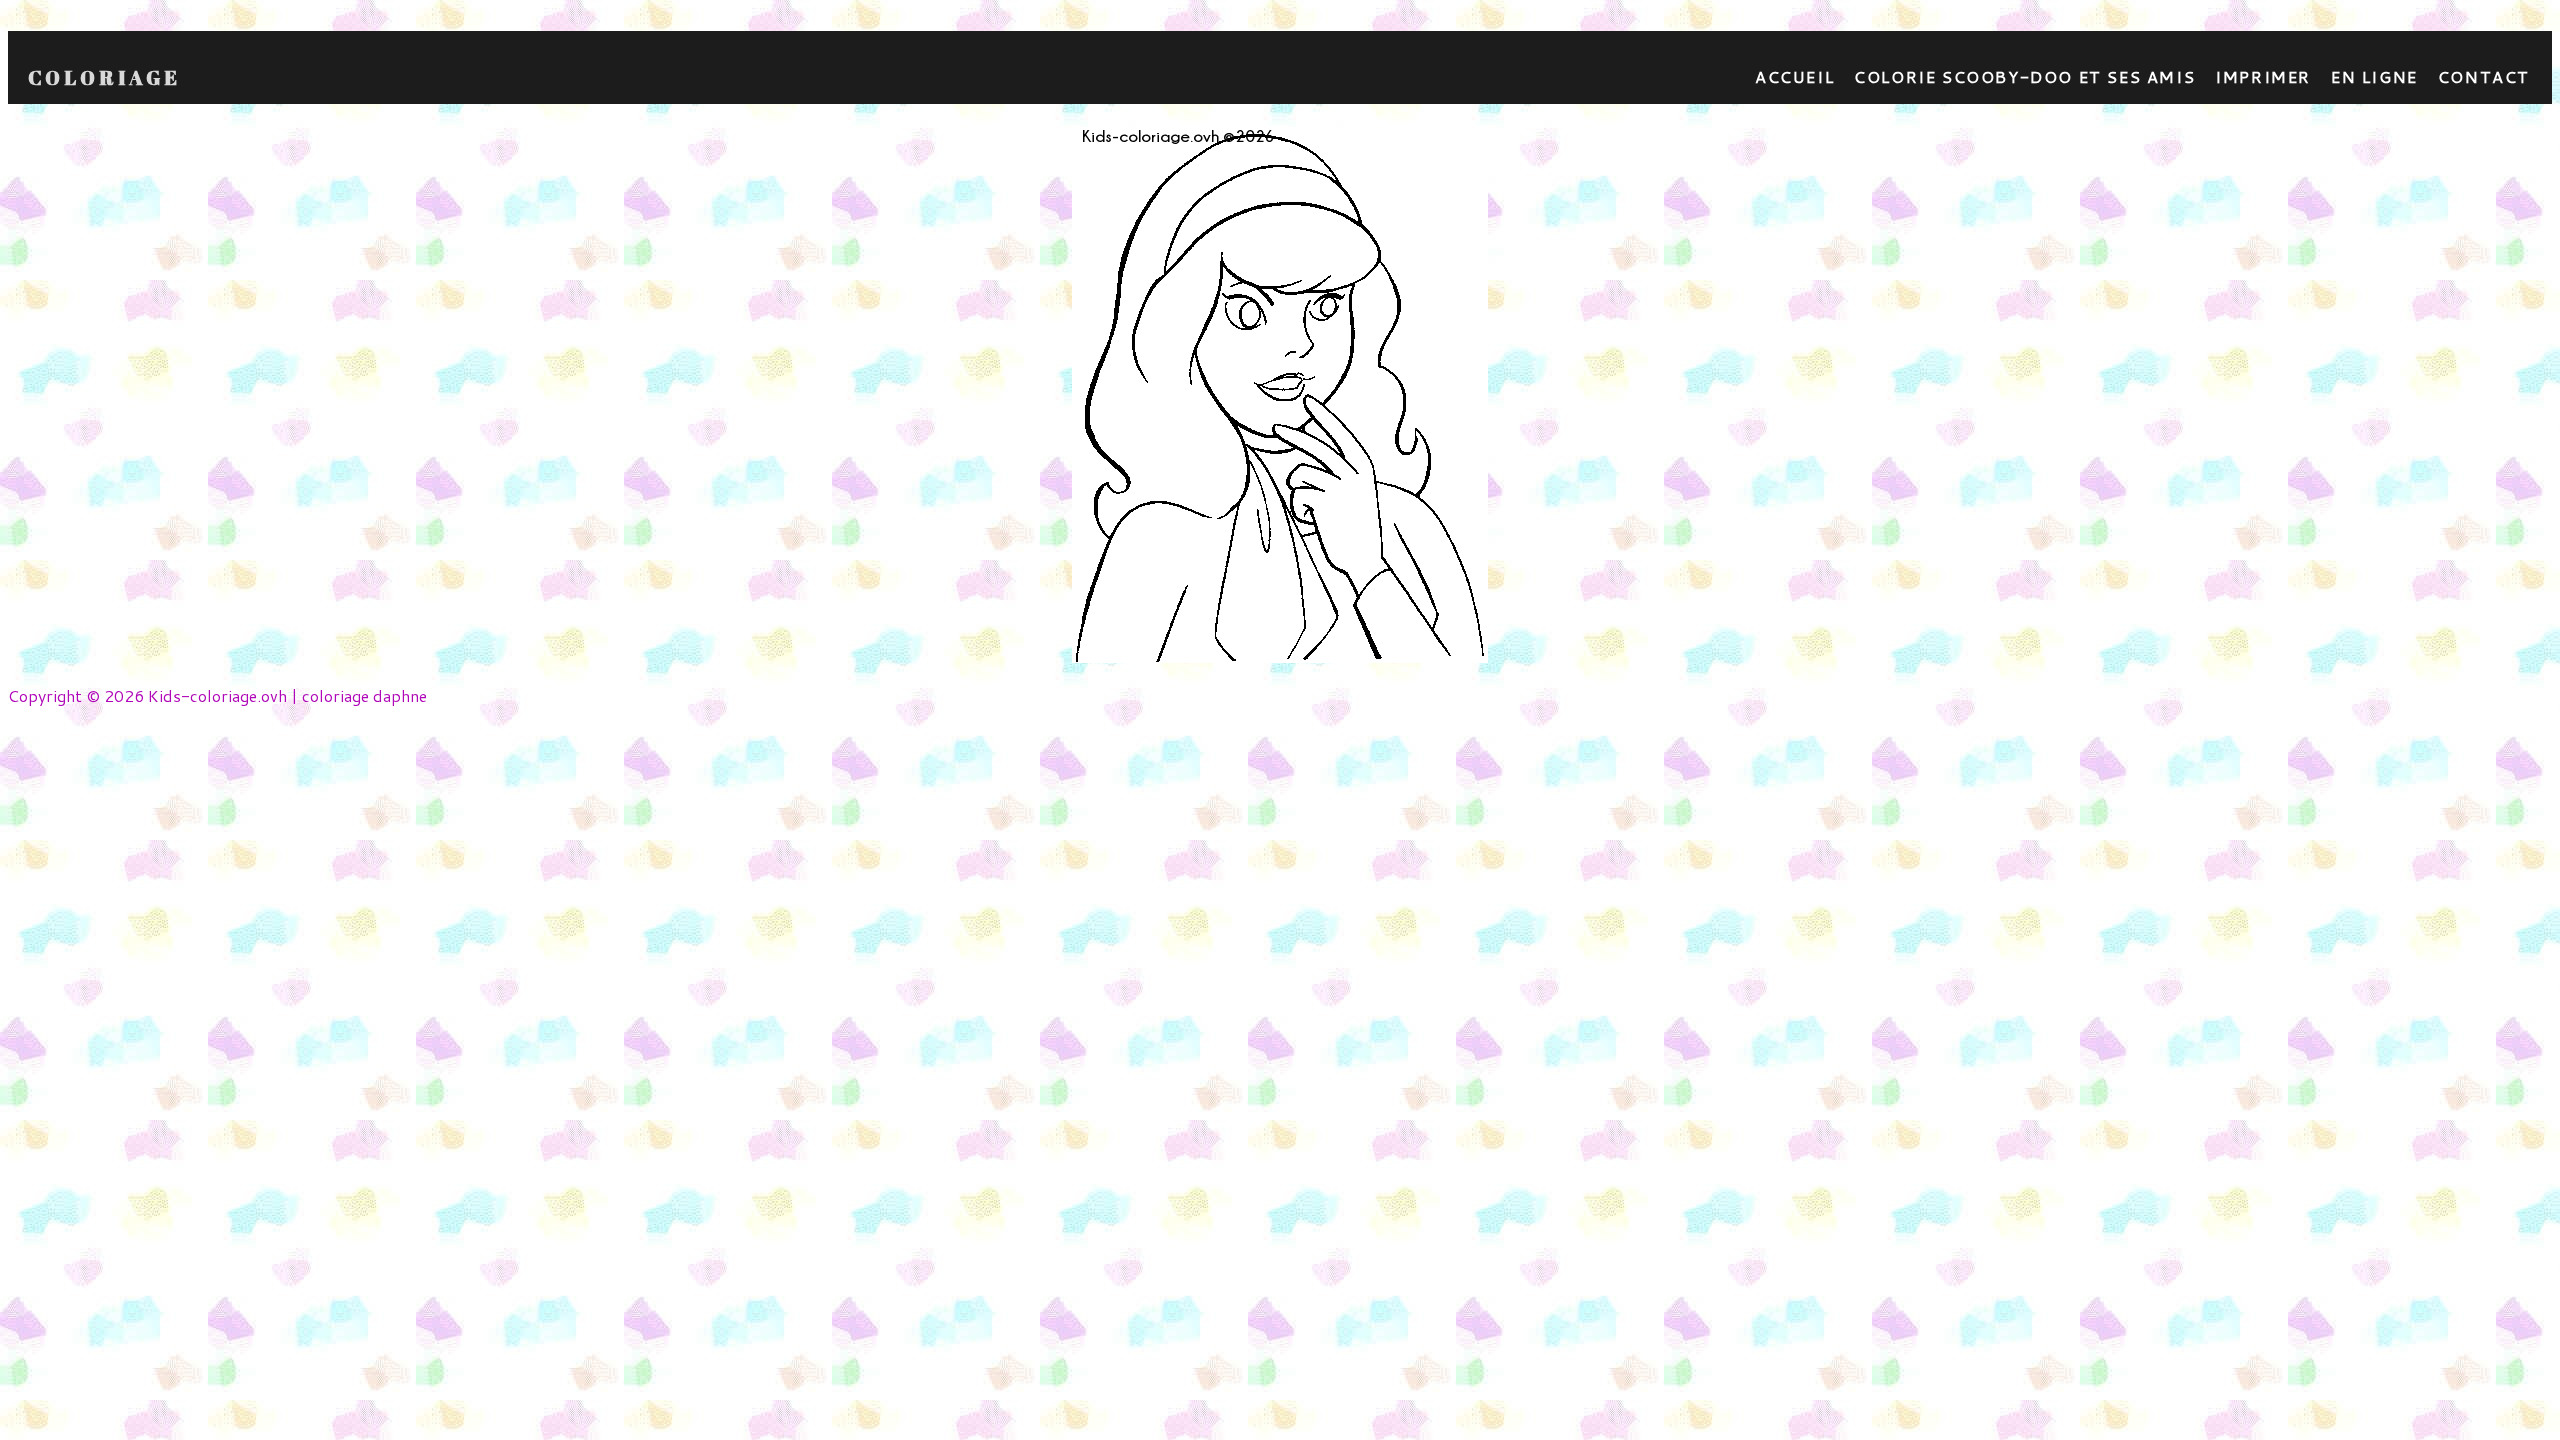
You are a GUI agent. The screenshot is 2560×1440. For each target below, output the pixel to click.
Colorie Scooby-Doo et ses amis (2024, 76)
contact (2484, 76)
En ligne (2374, 76)
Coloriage (104, 78)
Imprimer (2263, 76)
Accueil (1794, 76)
